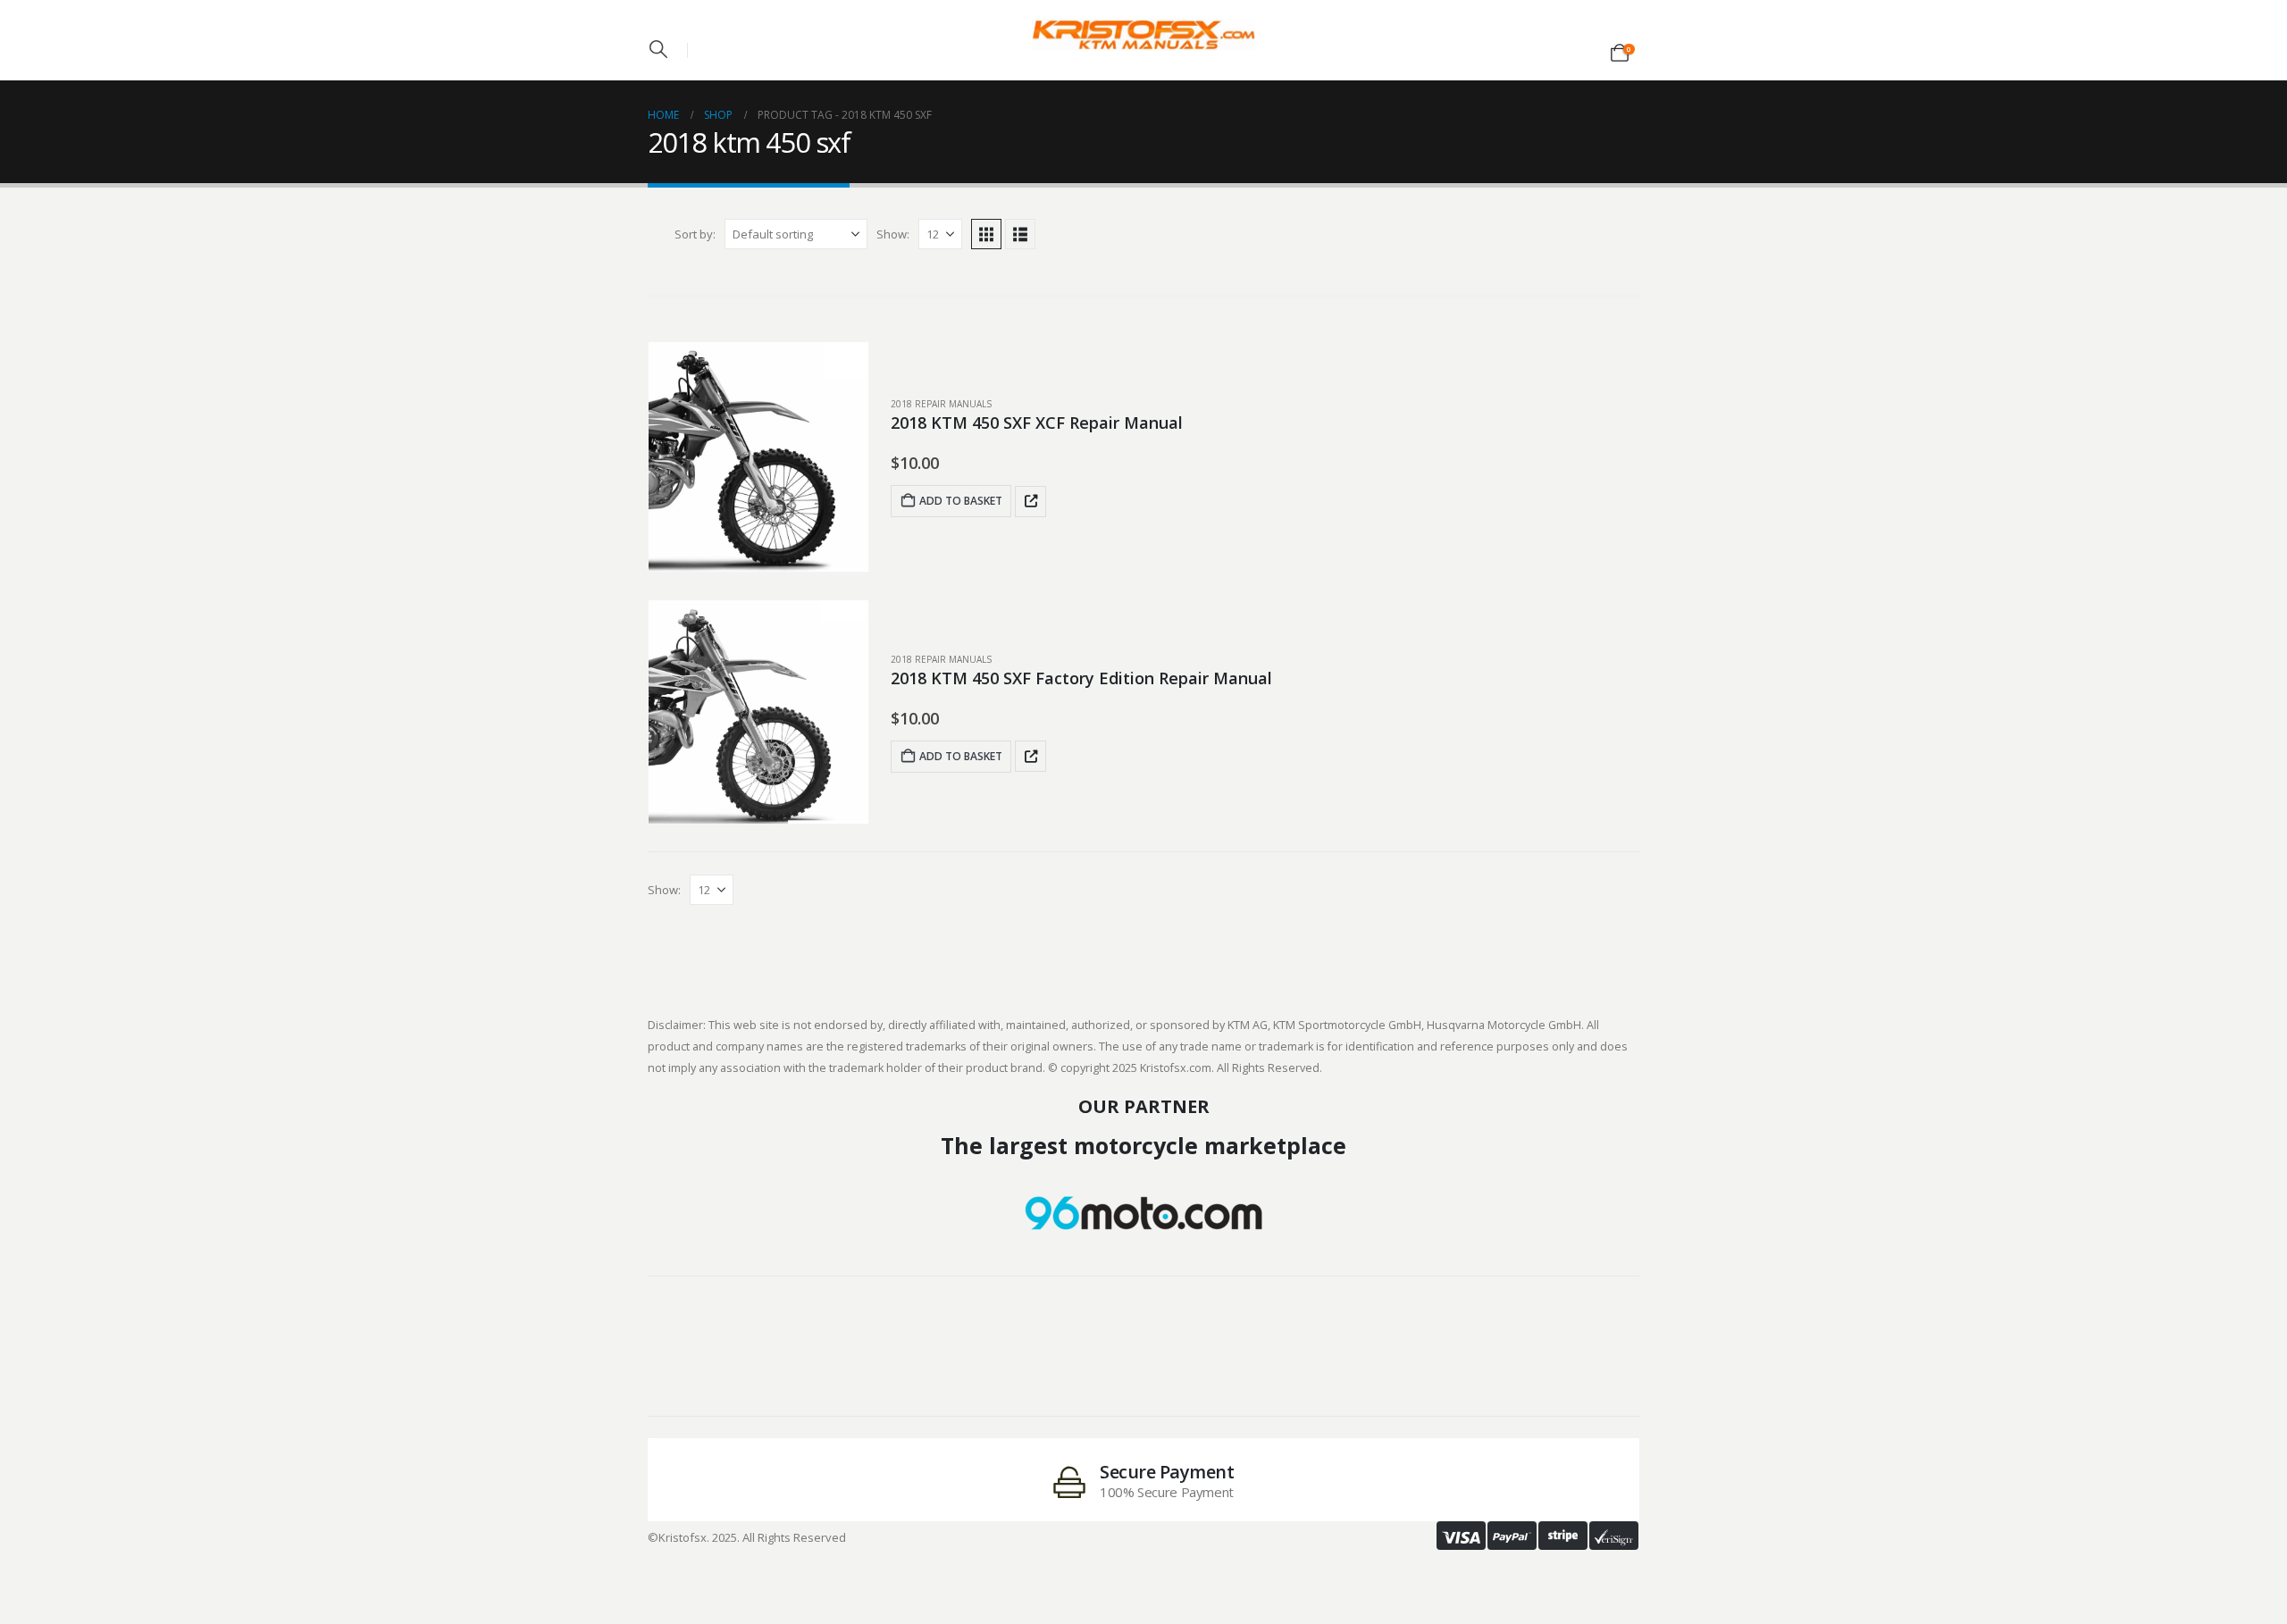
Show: (893, 234)
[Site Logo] (1143, 35)
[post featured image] (758, 457)
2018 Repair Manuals (941, 404)
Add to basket (961, 501)
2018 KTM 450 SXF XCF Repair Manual (1037, 423)
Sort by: (695, 234)
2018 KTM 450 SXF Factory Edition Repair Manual (1081, 678)
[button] (658, 49)
